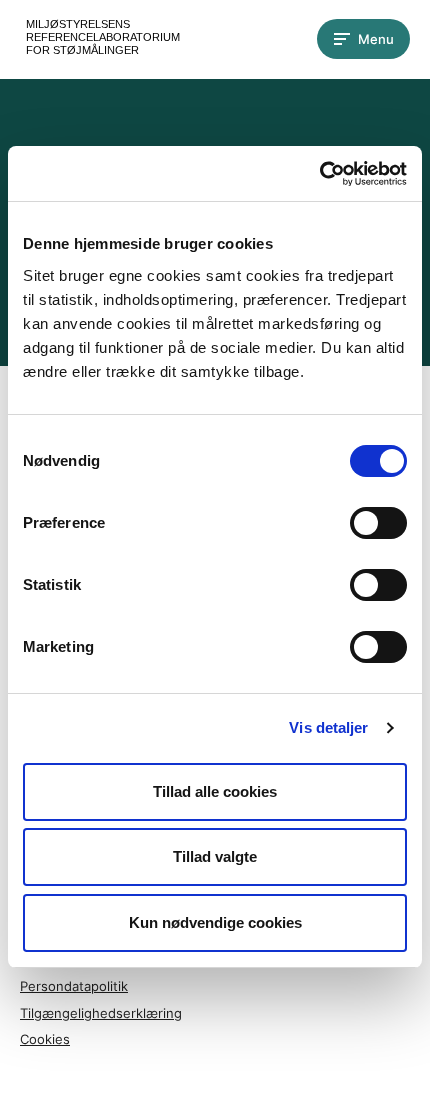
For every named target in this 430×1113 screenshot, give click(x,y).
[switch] (378, 523)
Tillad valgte (215, 856)
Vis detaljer (328, 727)
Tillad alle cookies (215, 791)
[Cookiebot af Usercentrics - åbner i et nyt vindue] (319, 174)
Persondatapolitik (74, 986)
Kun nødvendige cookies (215, 922)
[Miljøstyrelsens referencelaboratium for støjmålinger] (100, 39)
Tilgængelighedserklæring (101, 1013)
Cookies (45, 1039)
